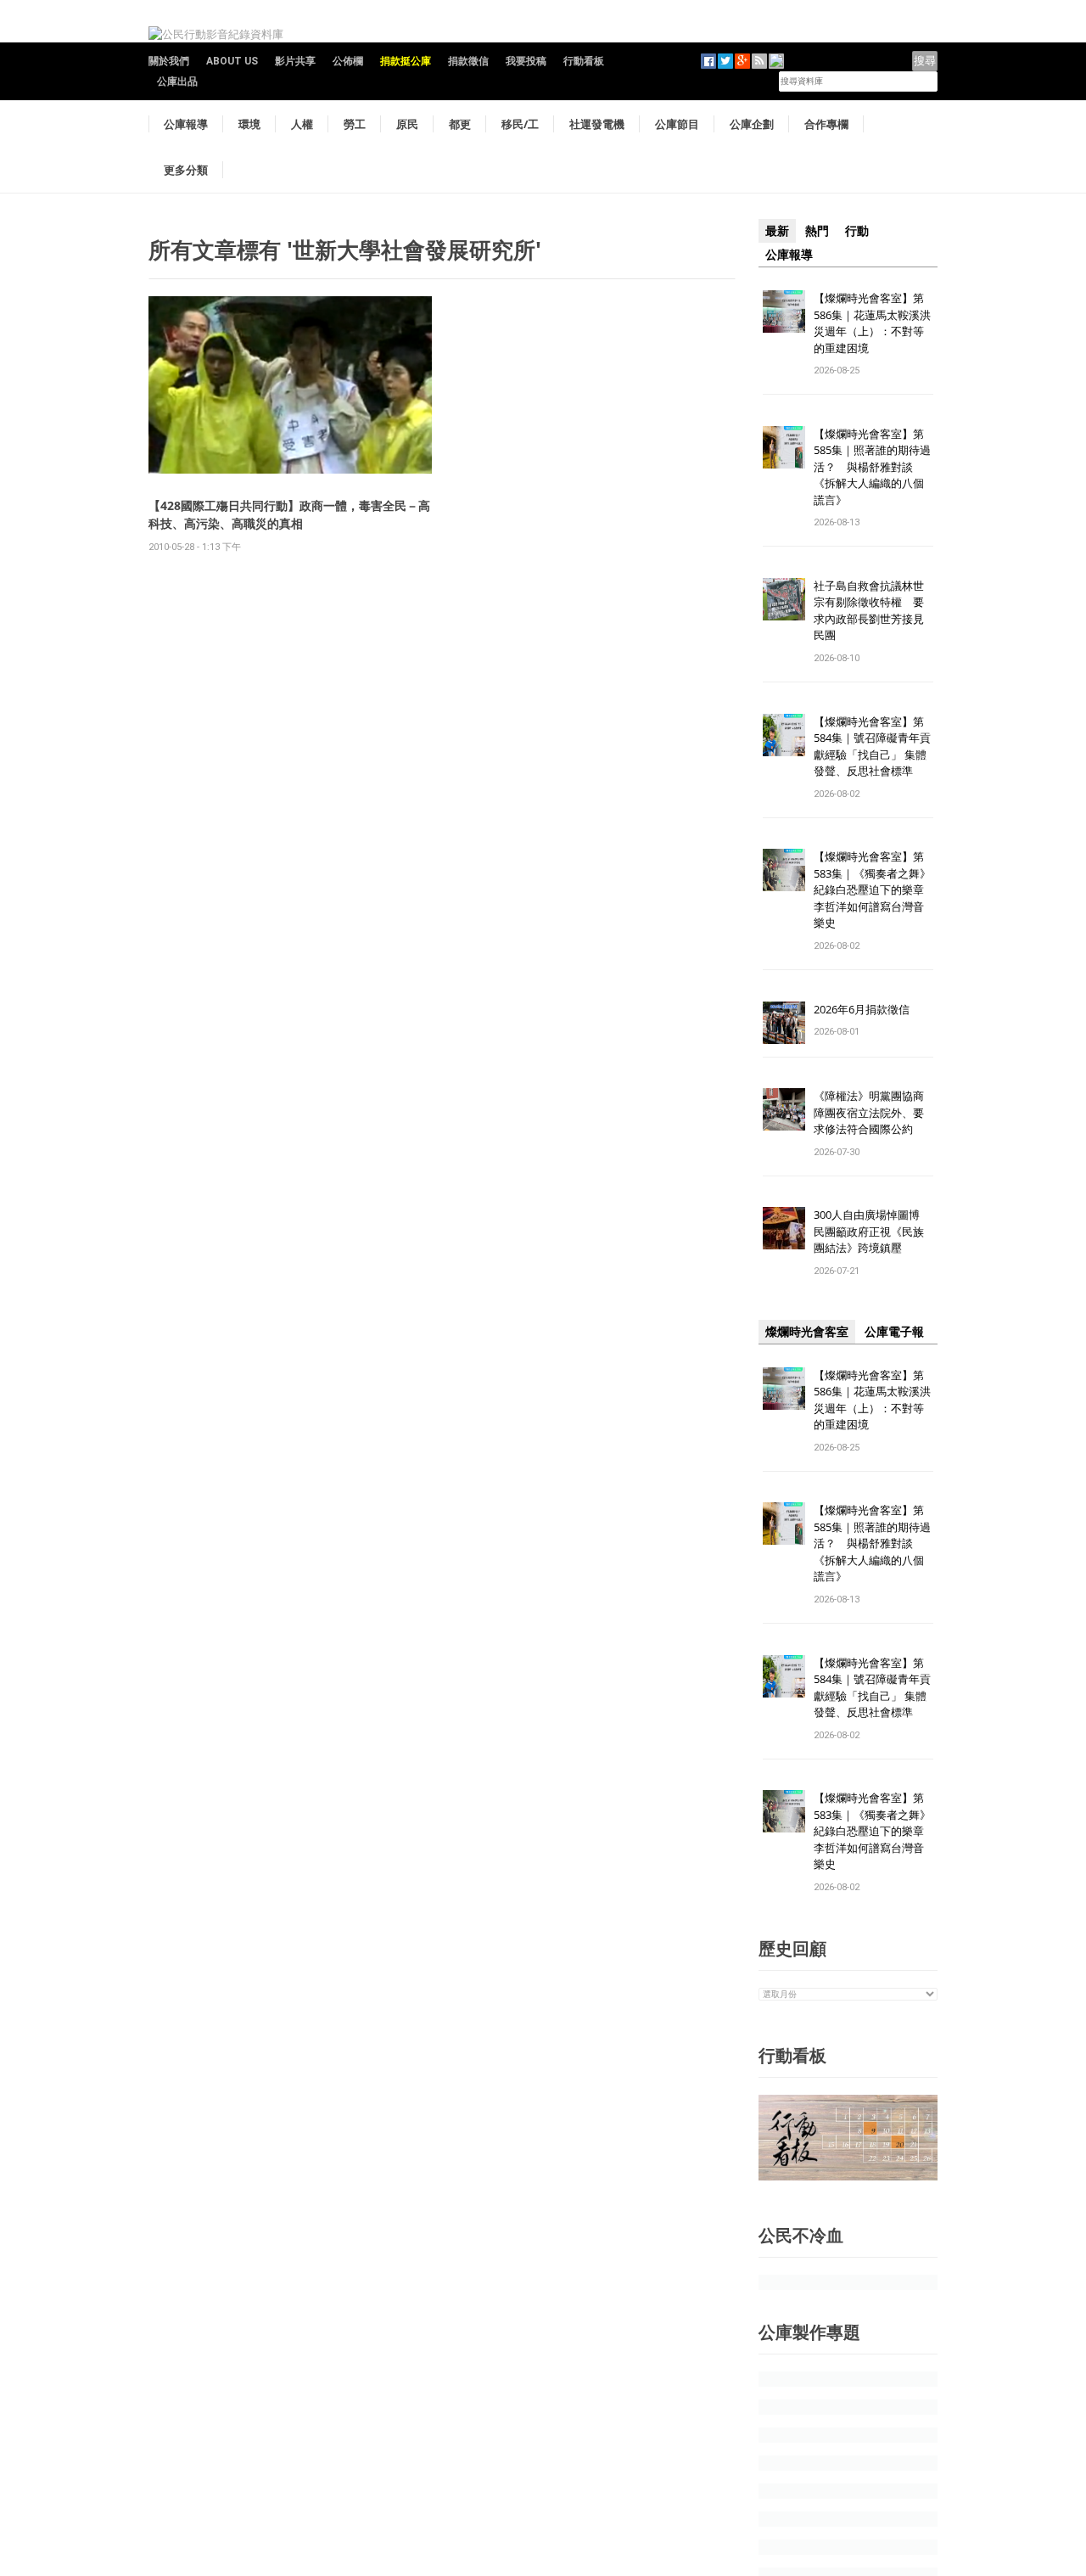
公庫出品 (177, 81)
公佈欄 (348, 61)
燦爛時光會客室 (807, 1332)
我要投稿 (526, 61)
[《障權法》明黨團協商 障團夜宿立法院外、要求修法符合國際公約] (784, 1109)
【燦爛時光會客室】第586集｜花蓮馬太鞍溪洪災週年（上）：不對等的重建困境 (872, 323)
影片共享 (295, 61)
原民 (407, 124)
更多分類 (186, 170)
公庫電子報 (894, 1332)
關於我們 (169, 61)
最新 (777, 231)
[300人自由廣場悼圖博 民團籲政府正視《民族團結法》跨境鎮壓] (784, 1228)
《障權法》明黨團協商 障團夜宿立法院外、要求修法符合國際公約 (874, 1112)
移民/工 (520, 124)
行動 (857, 231)
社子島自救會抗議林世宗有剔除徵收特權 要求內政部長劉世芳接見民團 (869, 611)
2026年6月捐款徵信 (862, 1009)
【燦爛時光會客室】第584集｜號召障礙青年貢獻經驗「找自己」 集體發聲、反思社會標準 (872, 746)
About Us (232, 61)
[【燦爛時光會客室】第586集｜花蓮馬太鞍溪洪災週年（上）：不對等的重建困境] (784, 310)
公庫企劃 (752, 124)
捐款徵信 (468, 61)
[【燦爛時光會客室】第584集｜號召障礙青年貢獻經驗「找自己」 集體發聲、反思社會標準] (784, 734)
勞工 (355, 124)
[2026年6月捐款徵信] (784, 1021)
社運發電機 (597, 124)
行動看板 (584, 61)
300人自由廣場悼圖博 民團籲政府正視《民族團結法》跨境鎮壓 (872, 1231)
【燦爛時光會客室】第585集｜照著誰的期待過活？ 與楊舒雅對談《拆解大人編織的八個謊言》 (872, 467)
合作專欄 (826, 124)
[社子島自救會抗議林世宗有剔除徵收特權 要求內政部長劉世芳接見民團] (784, 598)
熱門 (817, 231)
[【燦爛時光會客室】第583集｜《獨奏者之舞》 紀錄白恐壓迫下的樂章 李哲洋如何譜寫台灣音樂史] (784, 870)
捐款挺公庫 (406, 61)
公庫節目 (677, 124)
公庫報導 (186, 124)
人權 (302, 124)
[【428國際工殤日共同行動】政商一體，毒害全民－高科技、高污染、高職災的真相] (290, 384)
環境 (249, 124)
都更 (460, 124)
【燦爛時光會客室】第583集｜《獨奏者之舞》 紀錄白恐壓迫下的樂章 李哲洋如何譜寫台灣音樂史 (872, 890)
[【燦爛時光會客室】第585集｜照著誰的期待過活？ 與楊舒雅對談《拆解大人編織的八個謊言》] (784, 446)
